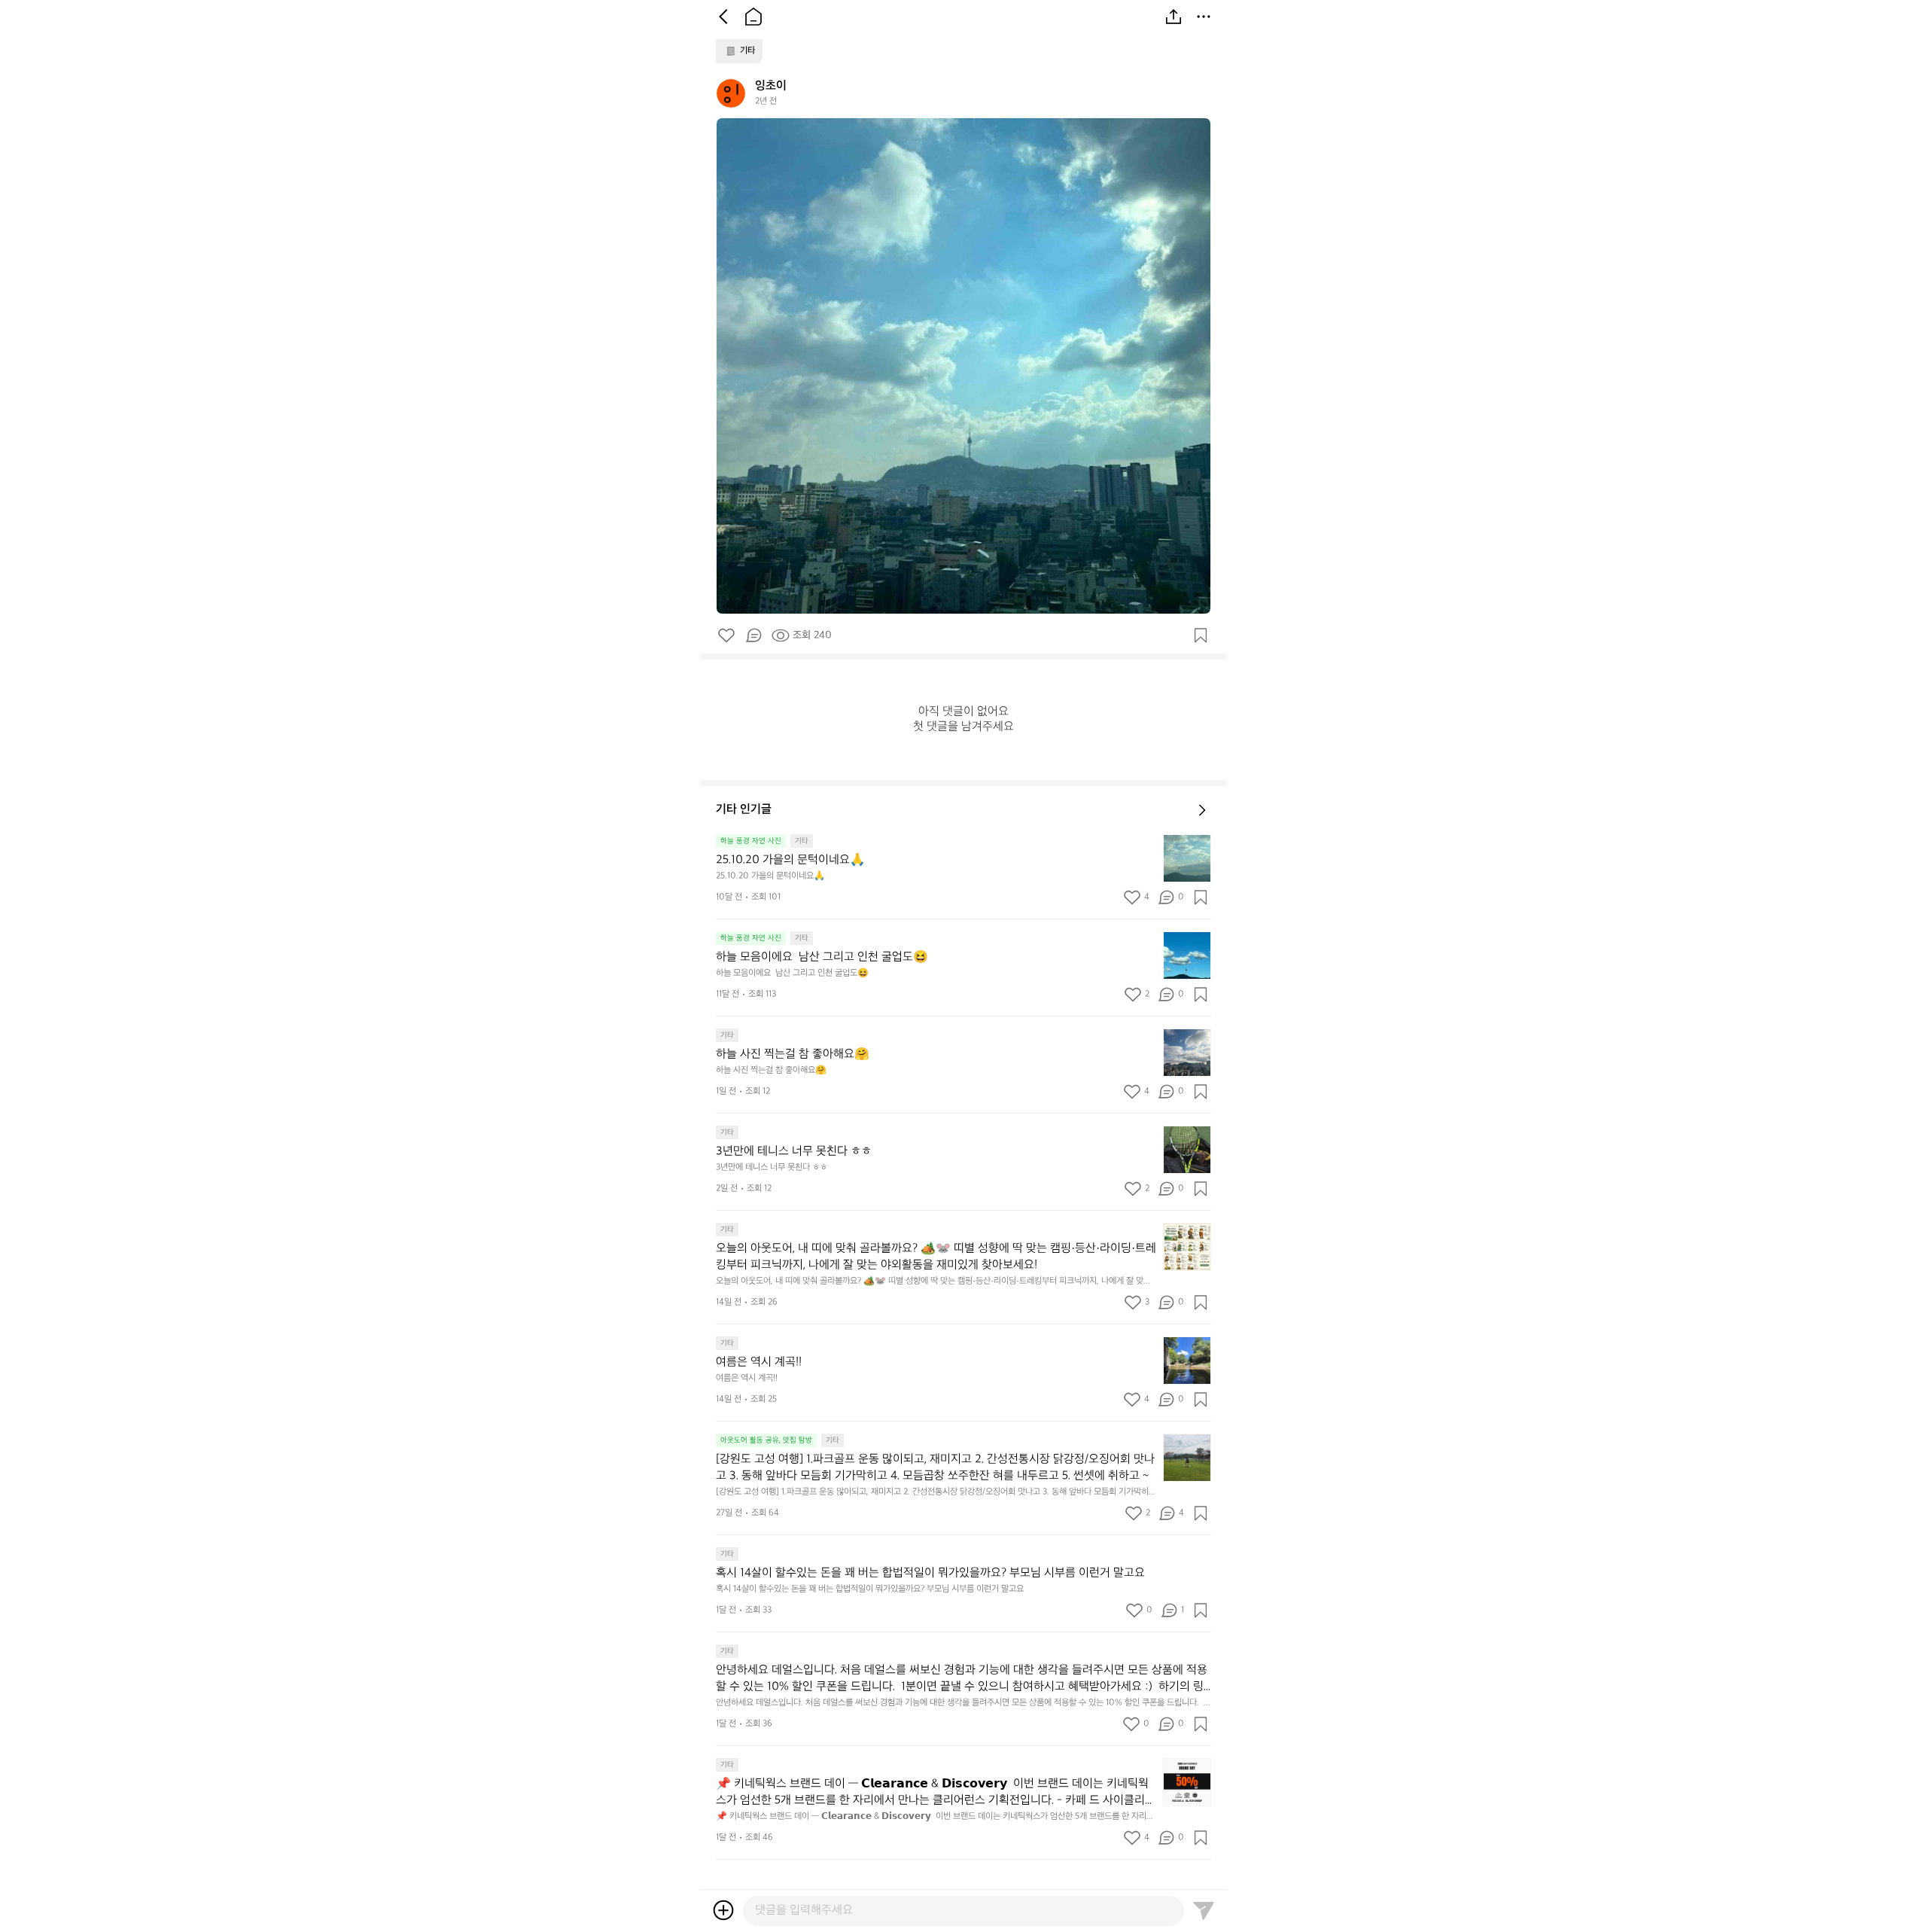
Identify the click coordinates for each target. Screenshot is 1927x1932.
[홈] (753, 17)
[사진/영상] (723, 1910)
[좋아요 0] (726, 635)
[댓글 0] (753, 635)
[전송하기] (1204, 1910)
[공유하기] (1174, 17)
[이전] (723, 17)
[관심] (1201, 635)
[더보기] (1204, 17)
